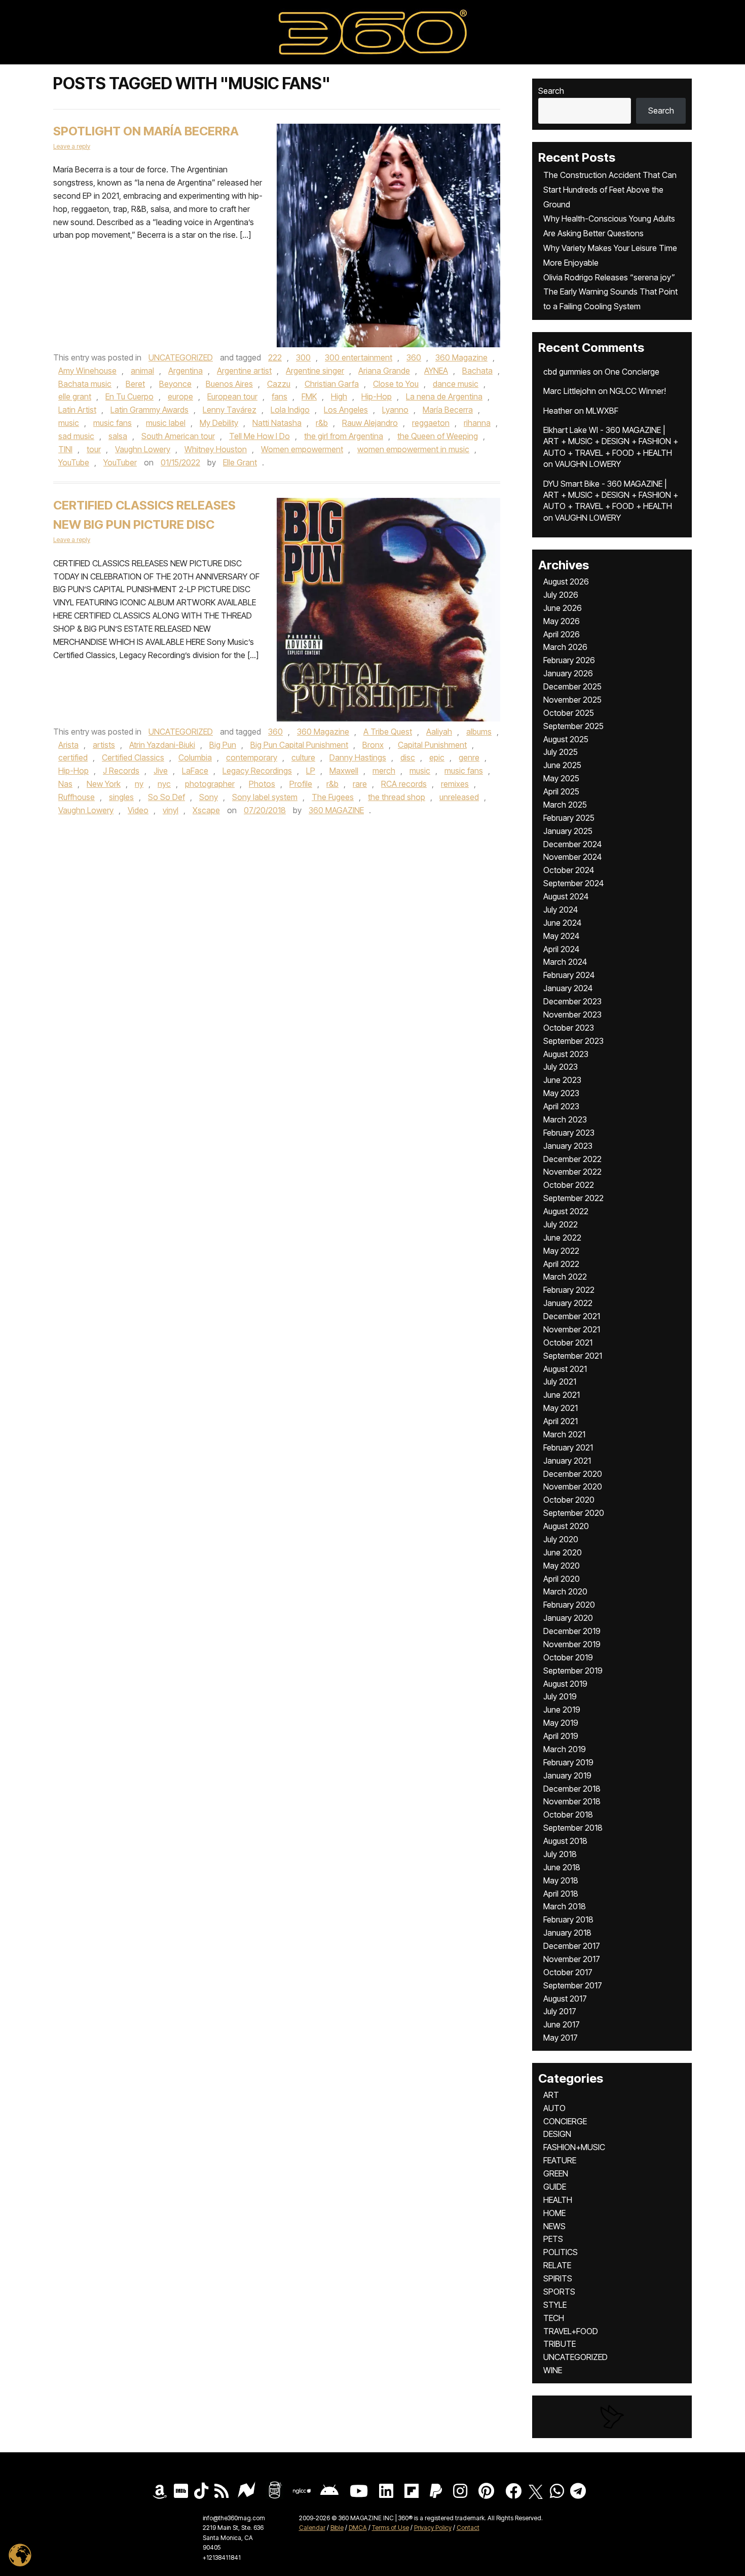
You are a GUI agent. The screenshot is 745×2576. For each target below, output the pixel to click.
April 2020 (562, 1579)
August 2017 (565, 1999)
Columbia (195, 757)
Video (138, 810)
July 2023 (561, 1067)
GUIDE (555, 2187)
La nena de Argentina (444, 396)
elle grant (75, 396)
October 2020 (569, 1500)
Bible (337, 2528)
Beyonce (175, 384)
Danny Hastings (358, 757)
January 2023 (568, 1146)
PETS (553, 2239)
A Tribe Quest (388, 732)
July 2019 (560, 1696)
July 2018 (560, 1854)
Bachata (477, 371)
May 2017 (561, 2038)
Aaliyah (439, 732)
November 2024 (572, 857)
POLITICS (561, 2252)
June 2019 (562, 1710)
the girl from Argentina (344, 436)
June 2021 (562, 1395)
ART (551, 2095)
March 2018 (565, 1906)
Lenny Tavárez (230, 410)
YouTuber (120, 462)
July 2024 (561, 910)
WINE (553, 2370)
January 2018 (567, 1933)
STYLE (555, 2305)
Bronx (373, 745)
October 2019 (568, 1657)
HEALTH (558, 2200)
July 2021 (560, 1382)
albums (479, 732)
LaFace (195, 771)
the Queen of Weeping (438, 436)
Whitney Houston (216, 449)
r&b (322, 423)
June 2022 (562, 1238)
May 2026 (562, 621)
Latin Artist (77, 410)
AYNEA (436, 371)
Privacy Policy (433, 2528)
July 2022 (561, 1224)
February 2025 (569, 818)
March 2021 (564, 1434)
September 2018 (573, 1828)
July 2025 (561, 752)
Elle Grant (240, 462)
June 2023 (562, 1080)
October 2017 (568, 1972)
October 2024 (569, 870)
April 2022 (561, 1264)
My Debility (219, 423)
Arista (68, 745)
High (339, 396)
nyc (164, 784)
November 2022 (572, 1172)
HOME (554, 2213)
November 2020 (573, 1486)
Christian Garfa (332, 384)
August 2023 (566, 1054)
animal (142, 371)
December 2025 (572, 686)
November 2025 (572, 700)
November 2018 (572, 1801)
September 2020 (574, 1513)
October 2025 (569, 713)
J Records (121, 771)
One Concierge (632, 372)
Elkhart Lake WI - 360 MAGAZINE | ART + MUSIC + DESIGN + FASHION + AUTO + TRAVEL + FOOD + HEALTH (611, 441)
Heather (558, 411)
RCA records (404, 784)
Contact (468, 2528)
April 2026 (562, 634)
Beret (135, 384)
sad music (76, 436)
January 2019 (567, 1775)
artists (104, 745)
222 (275, 357)
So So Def (166, 797)
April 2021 (561, 1421)
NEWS (554, 2226)
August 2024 (566, 896)
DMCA (358, 2528)
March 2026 (565, 647)
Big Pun (223, 745)
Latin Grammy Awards (150, 410)
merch (384, 771)
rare (360, 784)
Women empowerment (302, 449)
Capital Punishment (432, 745)
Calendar (312, 2528)
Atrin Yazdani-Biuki (162, 745)
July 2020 (561, 1539)
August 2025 (566, 739)
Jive (161, 771)
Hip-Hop (377, 396)
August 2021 (565, 1369)
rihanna (477, 423)
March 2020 (565, 1591)
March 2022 (565, 1277)
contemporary (252, 757)
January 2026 (568, 673)
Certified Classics (133, 757)
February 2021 (568, 1447)
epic (437, 757)
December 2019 (572, 1631)
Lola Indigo (290, 410)
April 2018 (561, 1894)
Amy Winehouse (87, 371)
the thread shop (397, 797)
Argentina (185, 371)
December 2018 (572, 1789)
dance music (456, 384)
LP (311, 771)
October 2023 (569, 1028)
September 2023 (573, 1041)
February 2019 (568, 1762)
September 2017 (573, 1985)
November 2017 (572, 1959)
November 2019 (572, 1644)
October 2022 (569, 1185)
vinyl (171, 810)
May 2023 (561, 1093)
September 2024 (573, 883)
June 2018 (562, 1867)
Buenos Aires (229, 384)
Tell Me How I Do (259, 436)
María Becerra (448, 410)
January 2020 (568, 1618)
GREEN (556, 2173)
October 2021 (568, 1343)
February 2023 (569, 1133)
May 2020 (562, 1566)
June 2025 (562, 765)
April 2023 (561, 1106)
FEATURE (560, 2160)
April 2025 (561, 791)
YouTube (74, 462)
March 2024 (565, 962)
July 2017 (560, 2011)
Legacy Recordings (257, 771)
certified (73, 757)
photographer (210, 784)
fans (280, 396)
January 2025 (568, 831)
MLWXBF (602, 411)
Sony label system (265, 797)
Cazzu (279, 384)
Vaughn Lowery (143, 449)
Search (551, 91)
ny (139, 784)
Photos (262, 784)
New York (104, 784)
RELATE (557, 2265)
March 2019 (565, 1749)
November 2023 (572, 1014)
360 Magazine (461, 357)
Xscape (206, 810)
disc (408, 757)
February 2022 (569, 1290)
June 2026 (563, 608)
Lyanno (395, 410)
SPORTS (559, 2292)
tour (94, 449)
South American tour (178, 436)
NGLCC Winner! (638, 391)
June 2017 (562, 2024)
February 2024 (569, 975)
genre (469, 757)
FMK (309, 396)
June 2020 (563, 1552)
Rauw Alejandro (370, 423)
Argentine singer (315, 371)
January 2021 (567, 1461)
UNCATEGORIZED (181, 357)
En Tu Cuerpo (129, 396)
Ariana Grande (384, 371)
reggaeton (431, 423)
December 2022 (572, 1159)
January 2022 (568, 1303)
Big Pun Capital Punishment (299, 745)
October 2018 (568, 1815)
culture (303, 757)
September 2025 (573, 726)
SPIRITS (558, 2278)
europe (180, 396)
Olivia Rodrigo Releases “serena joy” (609, 277)
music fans (113, 423)
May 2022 (561, 1251)
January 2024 (568, 988)
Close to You (396, 384)
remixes (455, 784)
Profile (301, 784)
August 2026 (566, 582)
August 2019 (565, 1684)
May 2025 (561, 778)
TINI (65, 449)
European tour (232, 396)
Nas (65, 784)
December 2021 (572, 1316)
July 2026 (561, 595)
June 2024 (562, 923)
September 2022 (573, 1198)
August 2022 (566, 1211)
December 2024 (572, 844)
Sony (209, 797)
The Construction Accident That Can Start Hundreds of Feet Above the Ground (610, 190)
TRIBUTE (560, 2344)
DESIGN (557, 2134)
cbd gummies (567, 372)
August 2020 (566, 1526)
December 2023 (572, 1001)
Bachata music (85, 384)
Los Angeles (346, 410)
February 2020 (569, 1605)
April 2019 (561, 1736)
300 (303, 357)
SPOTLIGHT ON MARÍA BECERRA (146, 131)
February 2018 (568, 1919)
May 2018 (561, 1880)
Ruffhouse (77, 797)
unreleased (459, 797)
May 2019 (561, 1723)
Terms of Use (390, 2528)
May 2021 (561, 1408)
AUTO (554, 2108)
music (69, 423)
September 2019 (573, 1671)
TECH (554, 2318)
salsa (118, 436)
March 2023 (565, 1119)
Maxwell (344, 771)
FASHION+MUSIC (574, 2147)
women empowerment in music (413, 449)
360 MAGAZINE (336, 810)
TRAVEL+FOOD (571, 2331)
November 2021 (572, 1329)
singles (121, 797)
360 (414, 357)
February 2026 (569, 660)
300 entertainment (359, 357)
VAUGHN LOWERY (588, 464)
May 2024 (561, 936)
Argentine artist (244, 371)
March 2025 (565, 805)
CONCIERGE (565, 2121)
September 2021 (573, 1356)
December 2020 (573, 1474)
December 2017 (572, 1946)
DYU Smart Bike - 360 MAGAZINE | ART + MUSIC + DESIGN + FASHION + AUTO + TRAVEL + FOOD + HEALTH (611, 495)
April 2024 (561, 949)
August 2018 (565, 1841)
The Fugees (333, 797)
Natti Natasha (277, 423)
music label (166, 423)
